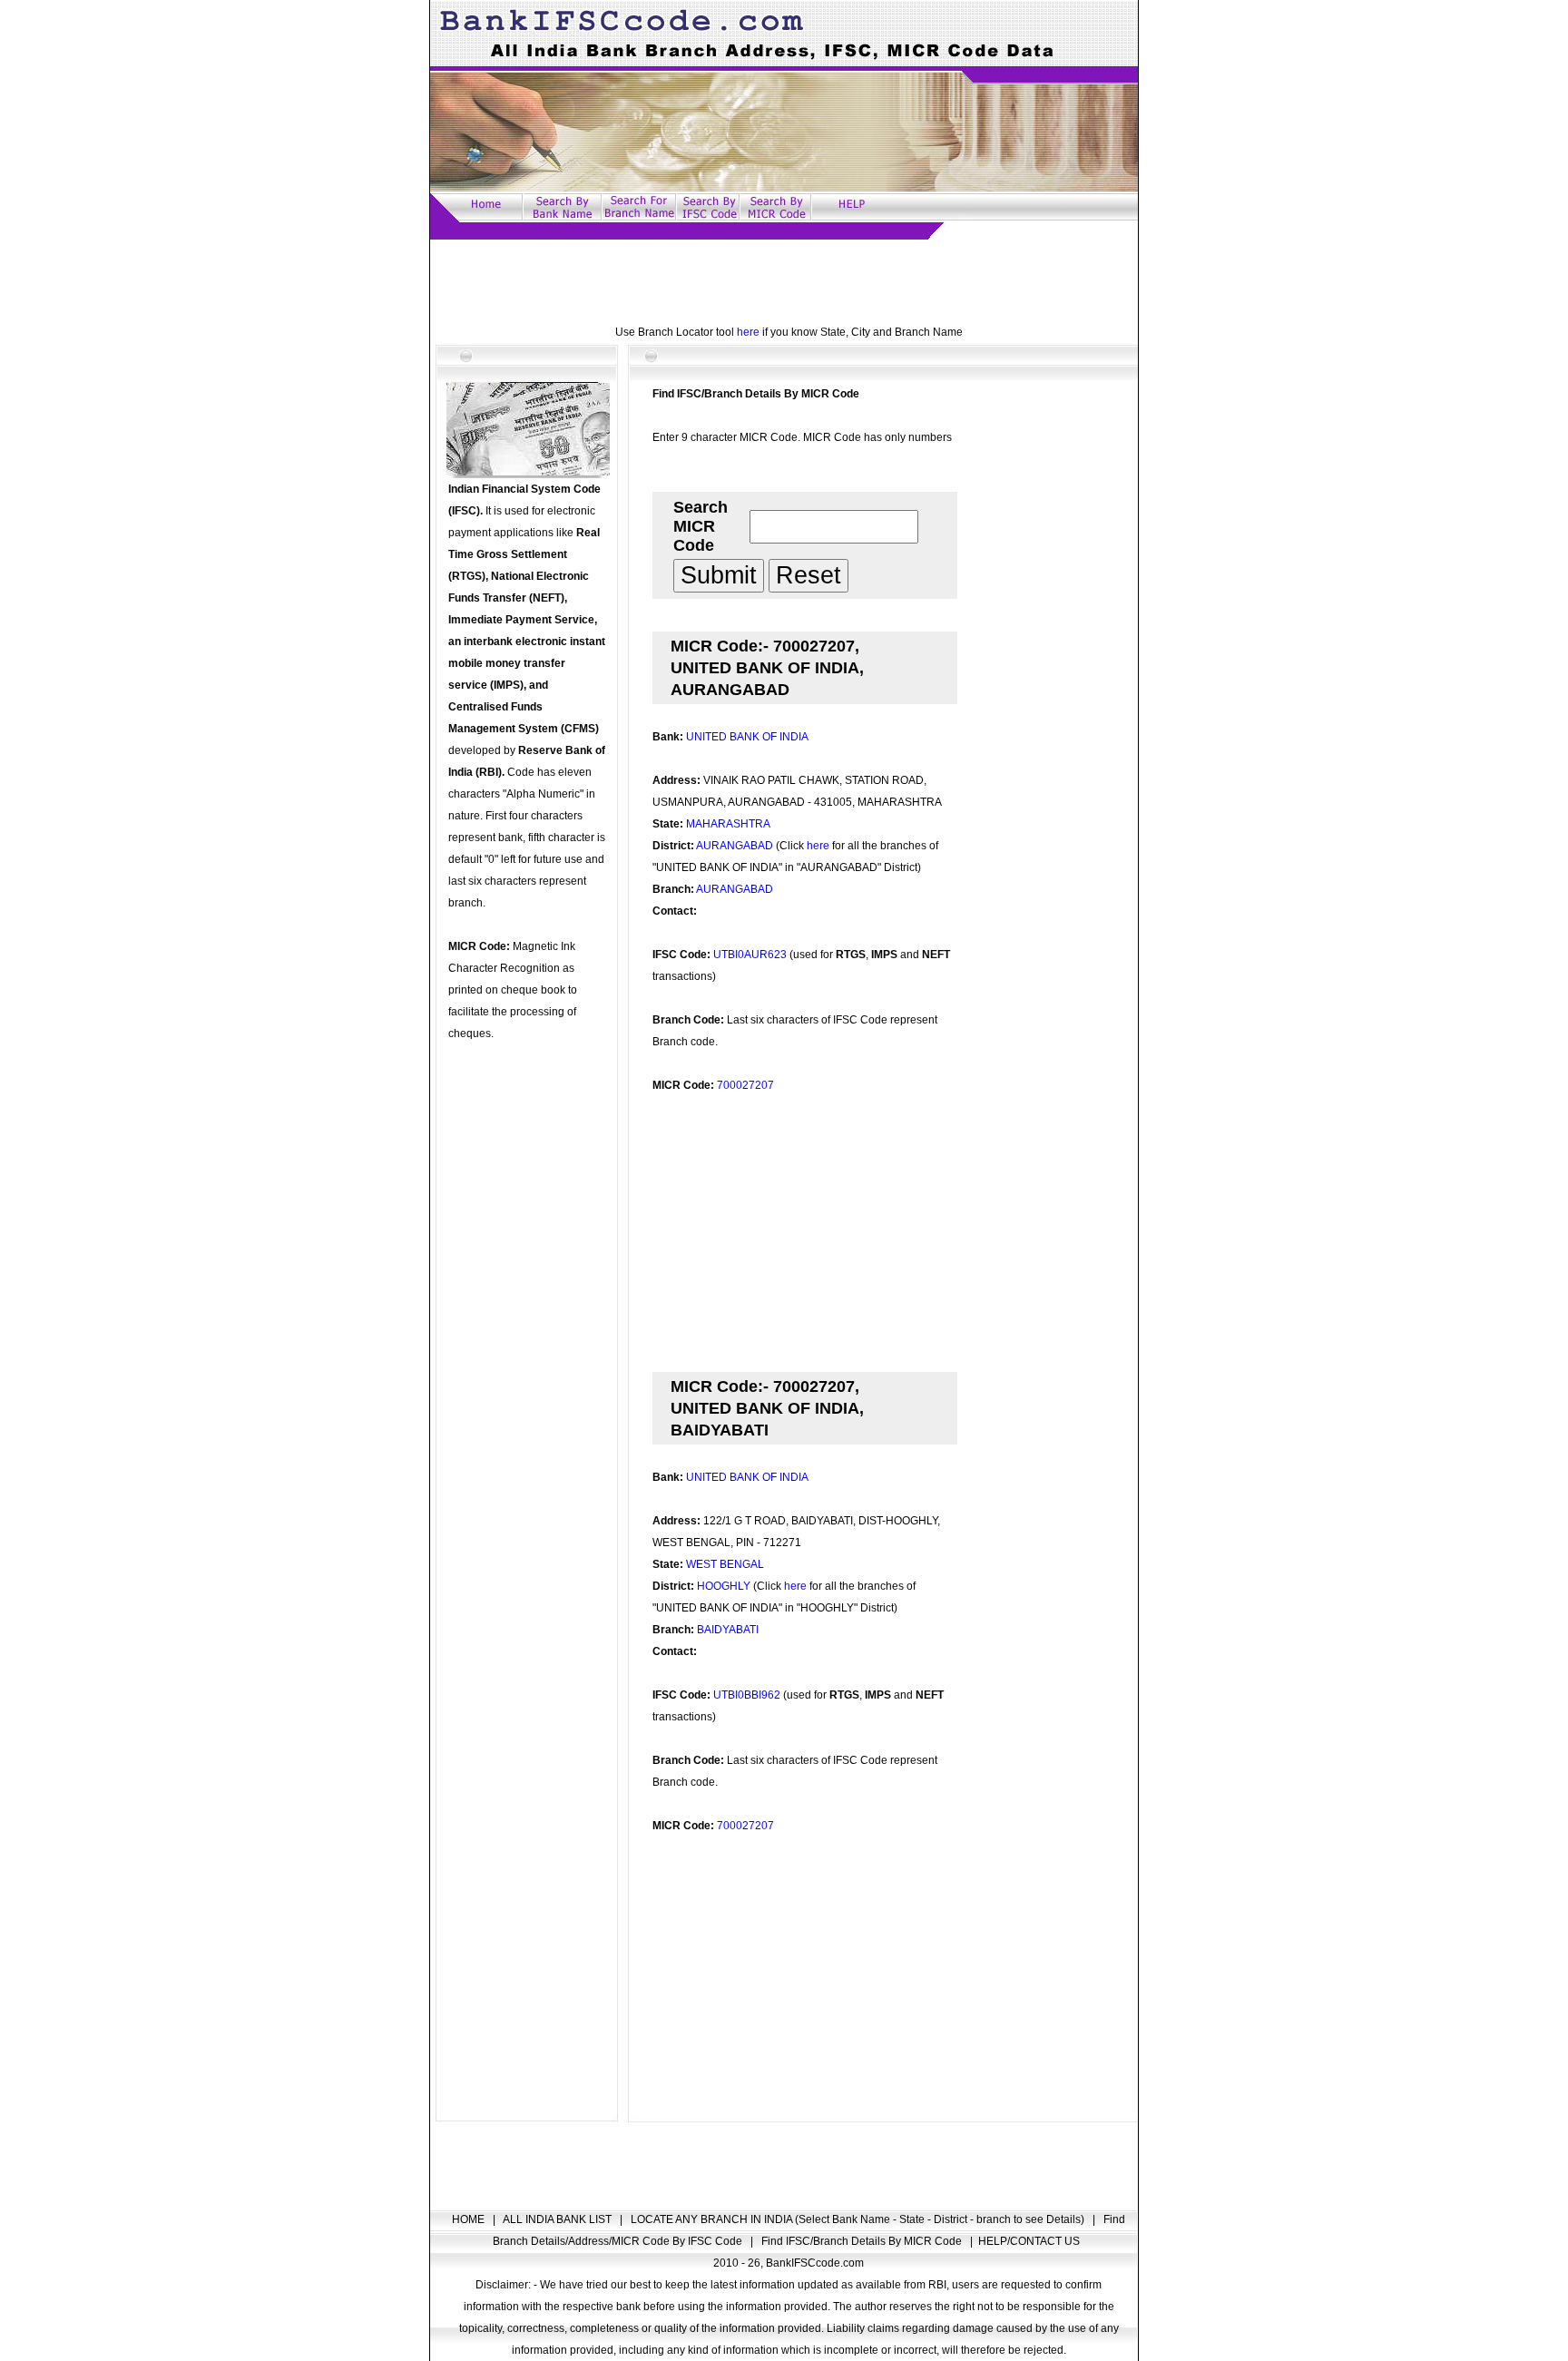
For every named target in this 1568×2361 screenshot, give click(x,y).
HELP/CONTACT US (1029, 2241)
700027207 (745, 1085)
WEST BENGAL (725, 1564)
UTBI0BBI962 (747, 1695)
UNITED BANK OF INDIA (747, 737)
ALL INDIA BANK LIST (559, 2219)
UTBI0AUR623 (750, 955)
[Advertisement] (784, 280)
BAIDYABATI (728, 1630)
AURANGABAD (735, 846)
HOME (470, 2219)
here (748, 332)
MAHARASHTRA (728, 824)
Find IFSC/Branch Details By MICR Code (863, 2241)
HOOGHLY (724, 1586)
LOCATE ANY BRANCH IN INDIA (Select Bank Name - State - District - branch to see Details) (859, 2219)
